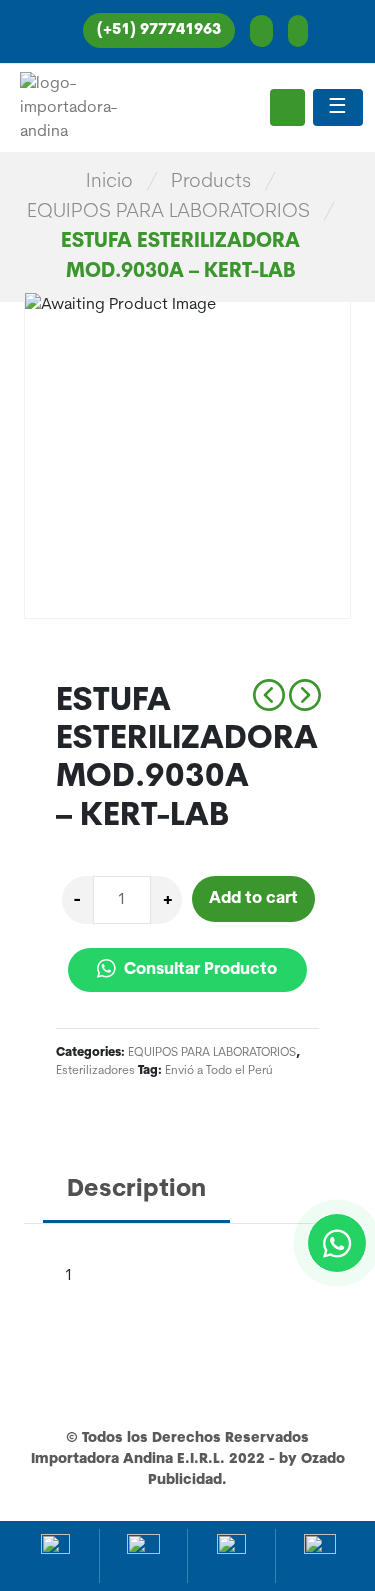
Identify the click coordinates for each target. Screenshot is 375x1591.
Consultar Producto (198, 970)
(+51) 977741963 (159, 30)
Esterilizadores (95, 1071)
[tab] (136, 1191)
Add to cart (253, 899)
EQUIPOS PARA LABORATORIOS (168, 212)
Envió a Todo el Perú (219, 1071)
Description (136, 1190)
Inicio (109, 182)
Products (211, 182)
